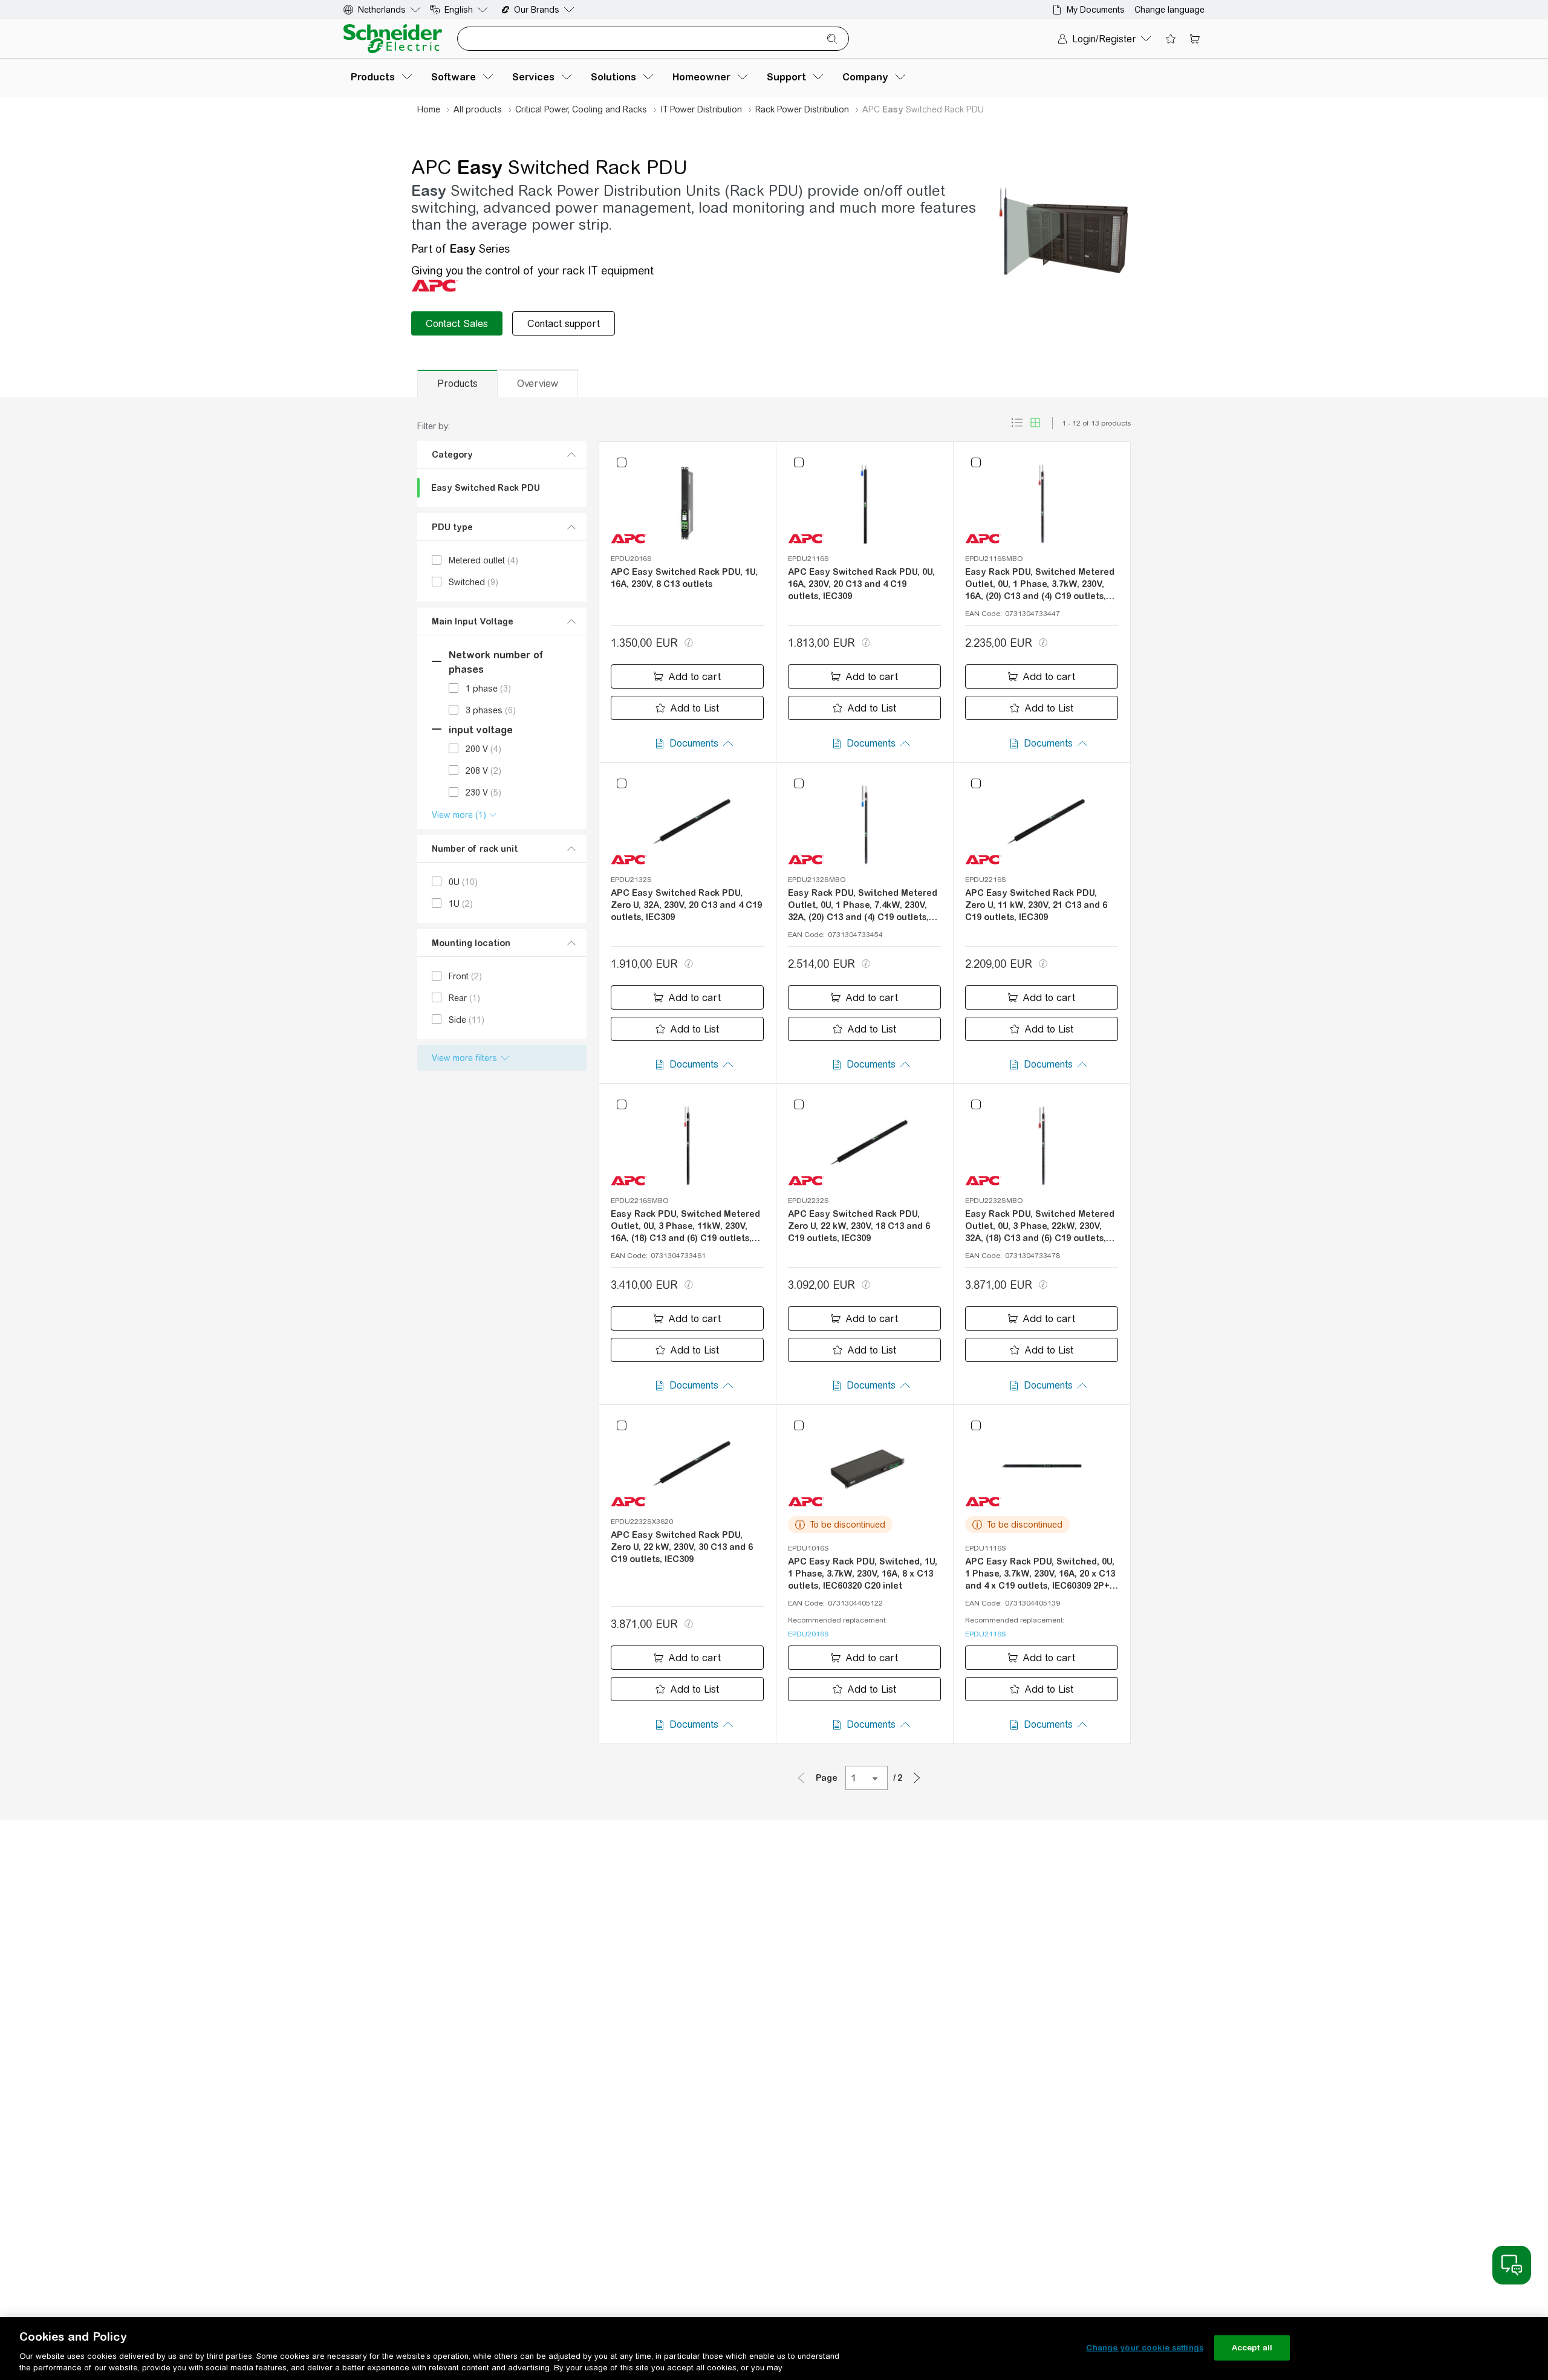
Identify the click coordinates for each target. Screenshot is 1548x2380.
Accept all (1252, 2348)
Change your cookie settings (1145, 2348)
